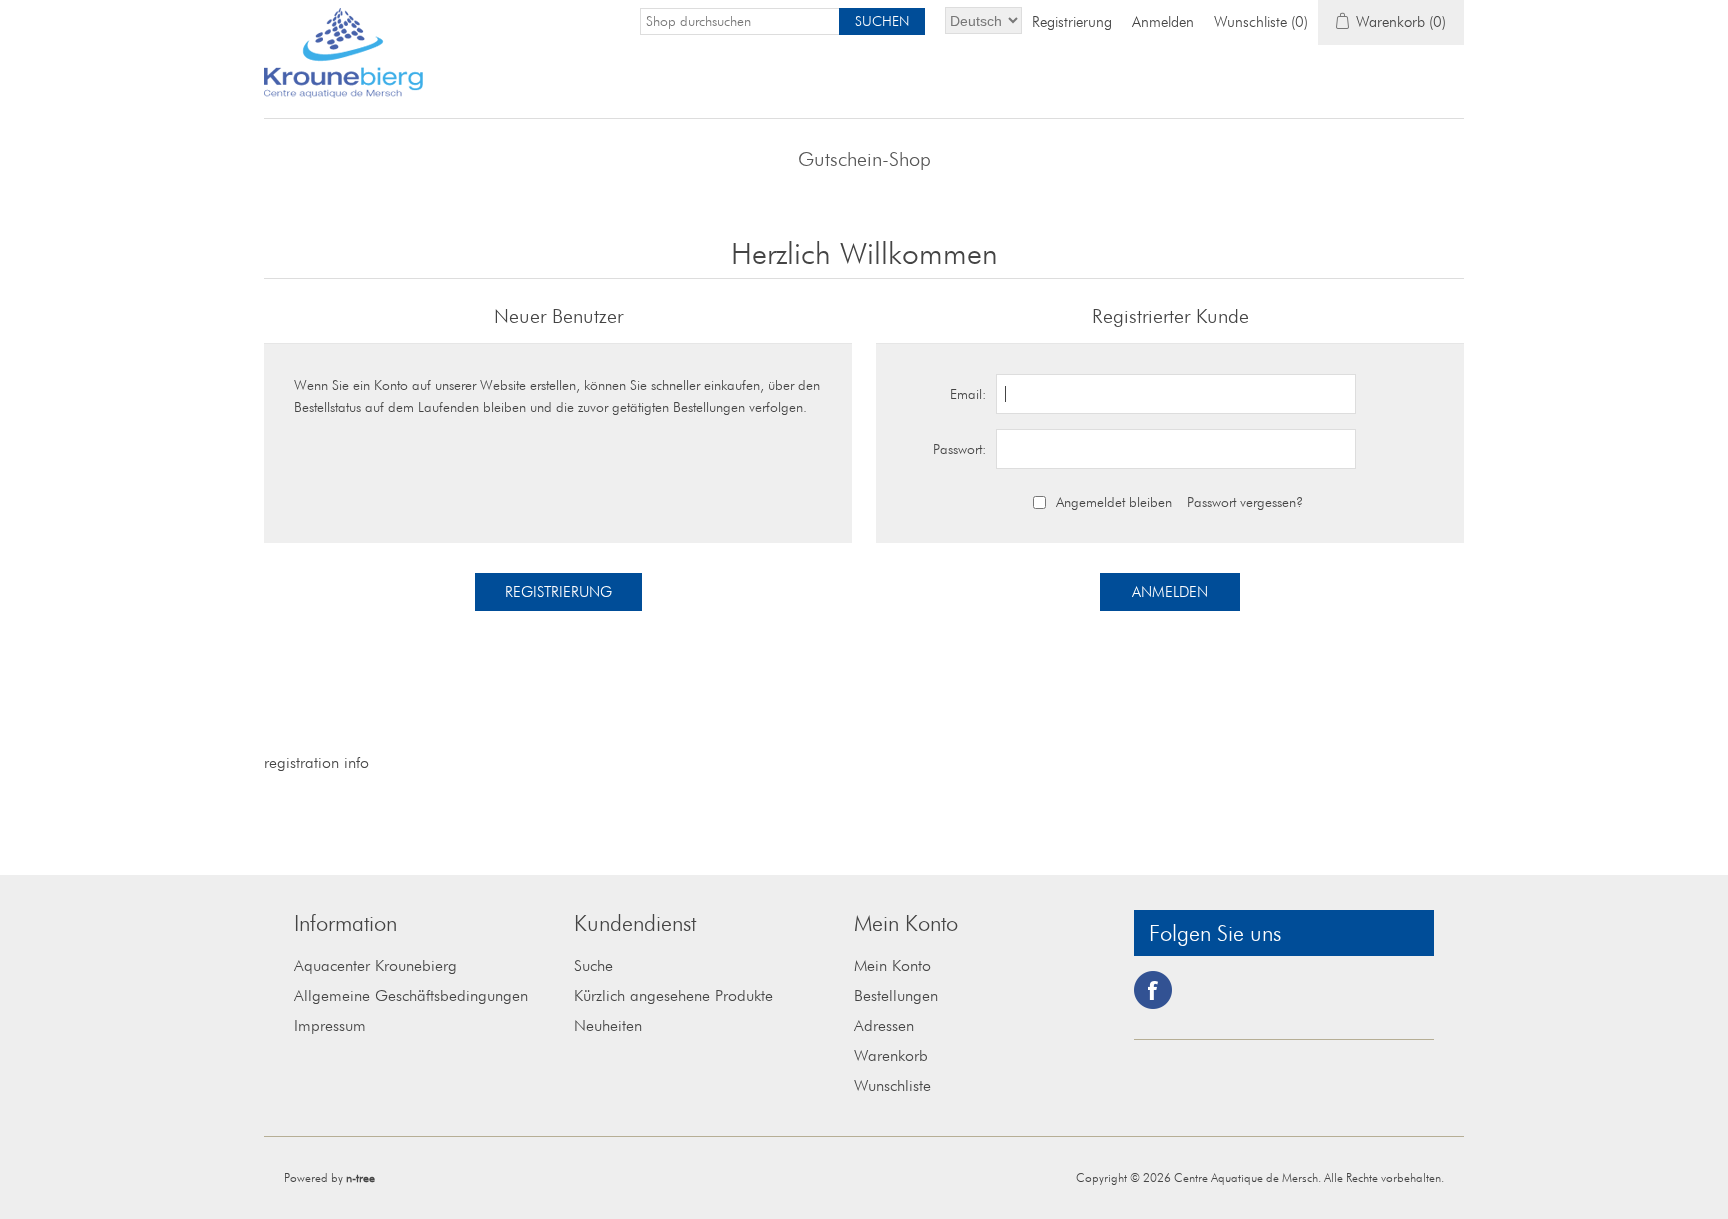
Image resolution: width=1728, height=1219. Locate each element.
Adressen (884, 1025)
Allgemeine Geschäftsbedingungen (411, 995)
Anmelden (1163, 22)
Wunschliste (892, 1085)
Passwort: (959, 449)
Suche (593, 965)
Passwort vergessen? (1245, 502)
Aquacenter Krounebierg (375, 965)
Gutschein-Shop (864, 159)
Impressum (330, 1025)
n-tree (360, 1177)
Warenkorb (891, 1055)
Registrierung (1072, 22)
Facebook (1153, 990)
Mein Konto (892, 965)
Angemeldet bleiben (1114, 502)
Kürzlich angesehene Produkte (673, 995)
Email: (968, 394)
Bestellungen (896, 995)
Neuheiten (608, 1025)
